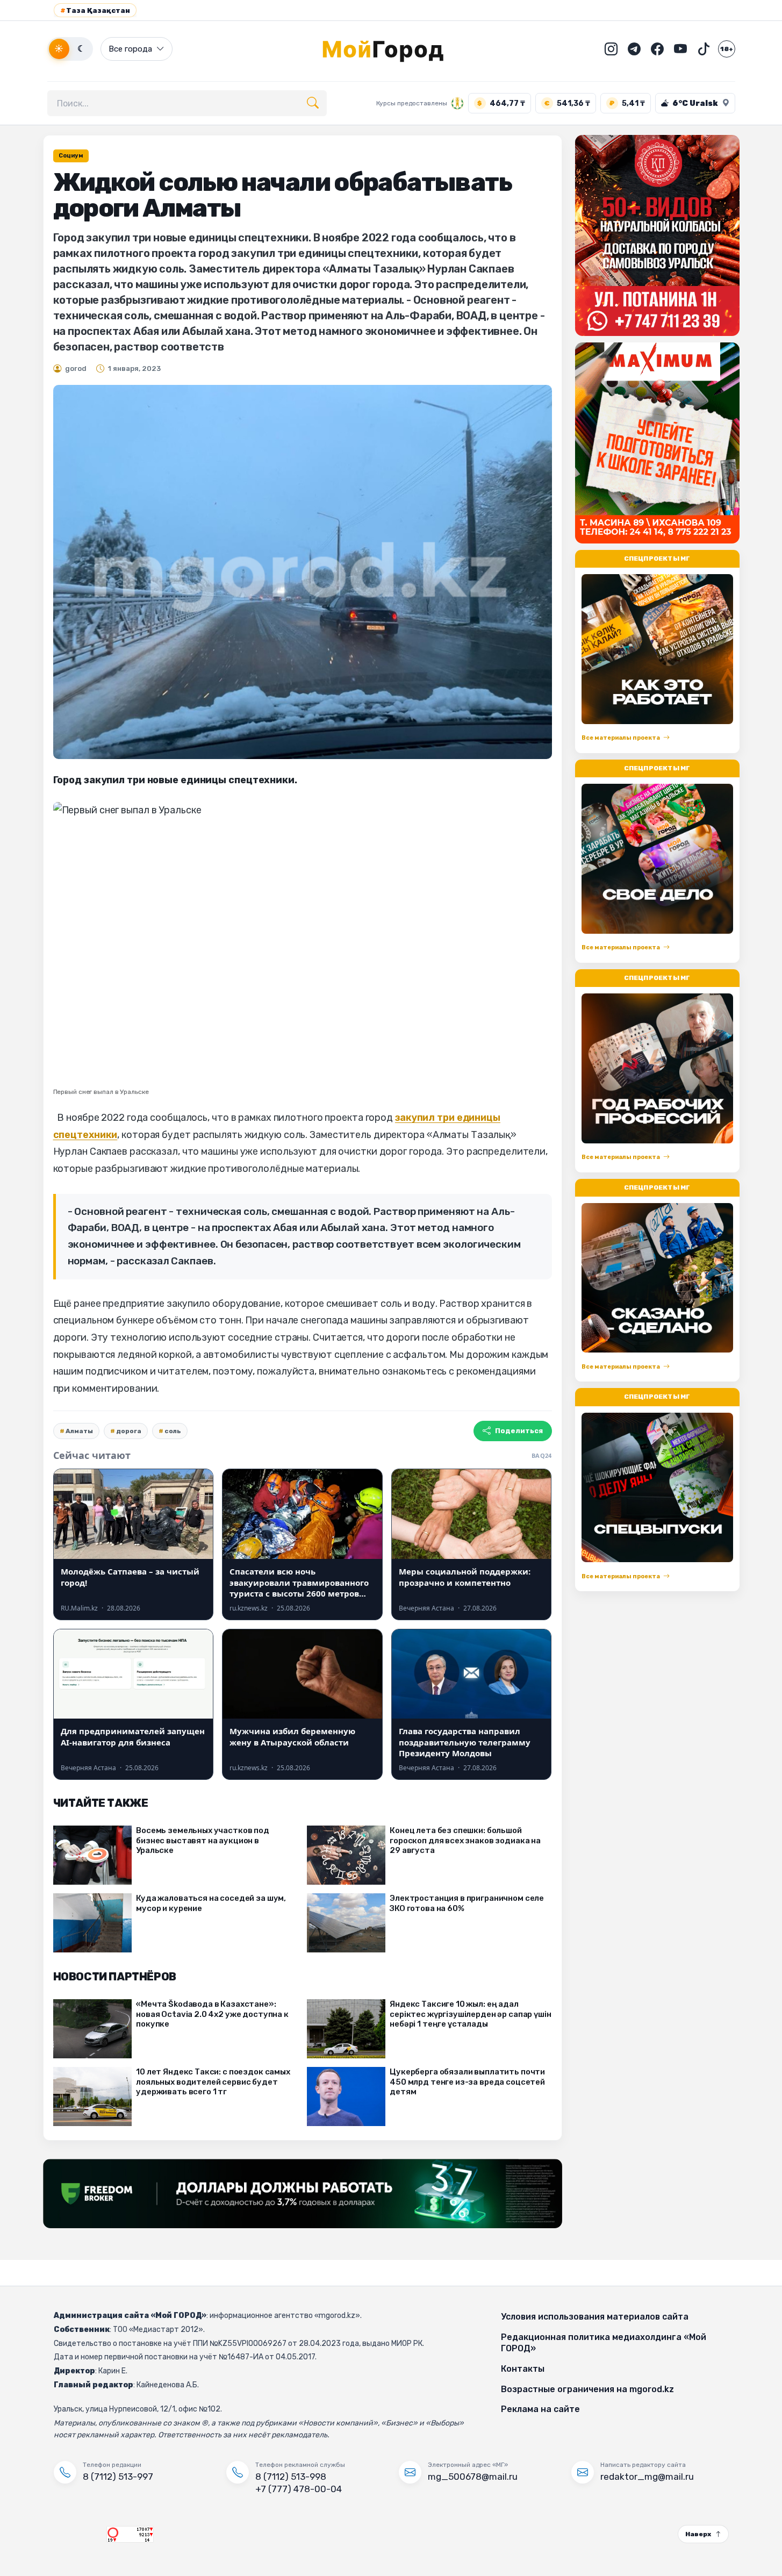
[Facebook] (657, 49)
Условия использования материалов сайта (595, 2317)
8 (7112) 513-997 (118, 2477)
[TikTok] (704, 49)
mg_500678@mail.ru (473, 2477)
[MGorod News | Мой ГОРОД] (391, 49)
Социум (71, 156)
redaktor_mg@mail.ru (647, 2477)
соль (173, 1431)
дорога (129, 1431)
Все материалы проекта (621, 738)
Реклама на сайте (540, 2409)
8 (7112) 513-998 (291, 2477)
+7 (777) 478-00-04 (299, 2489)
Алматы (79, 1431)
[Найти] (313, 103)
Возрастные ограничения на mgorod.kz (587, 2389)
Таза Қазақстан (95, 10)
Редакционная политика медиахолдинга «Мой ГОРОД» (604, 2343)
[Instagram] (611, 49)
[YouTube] (680, 49)
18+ (727, 49)
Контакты (523, 2369)
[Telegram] (634, 49)
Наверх (698, 2534)
